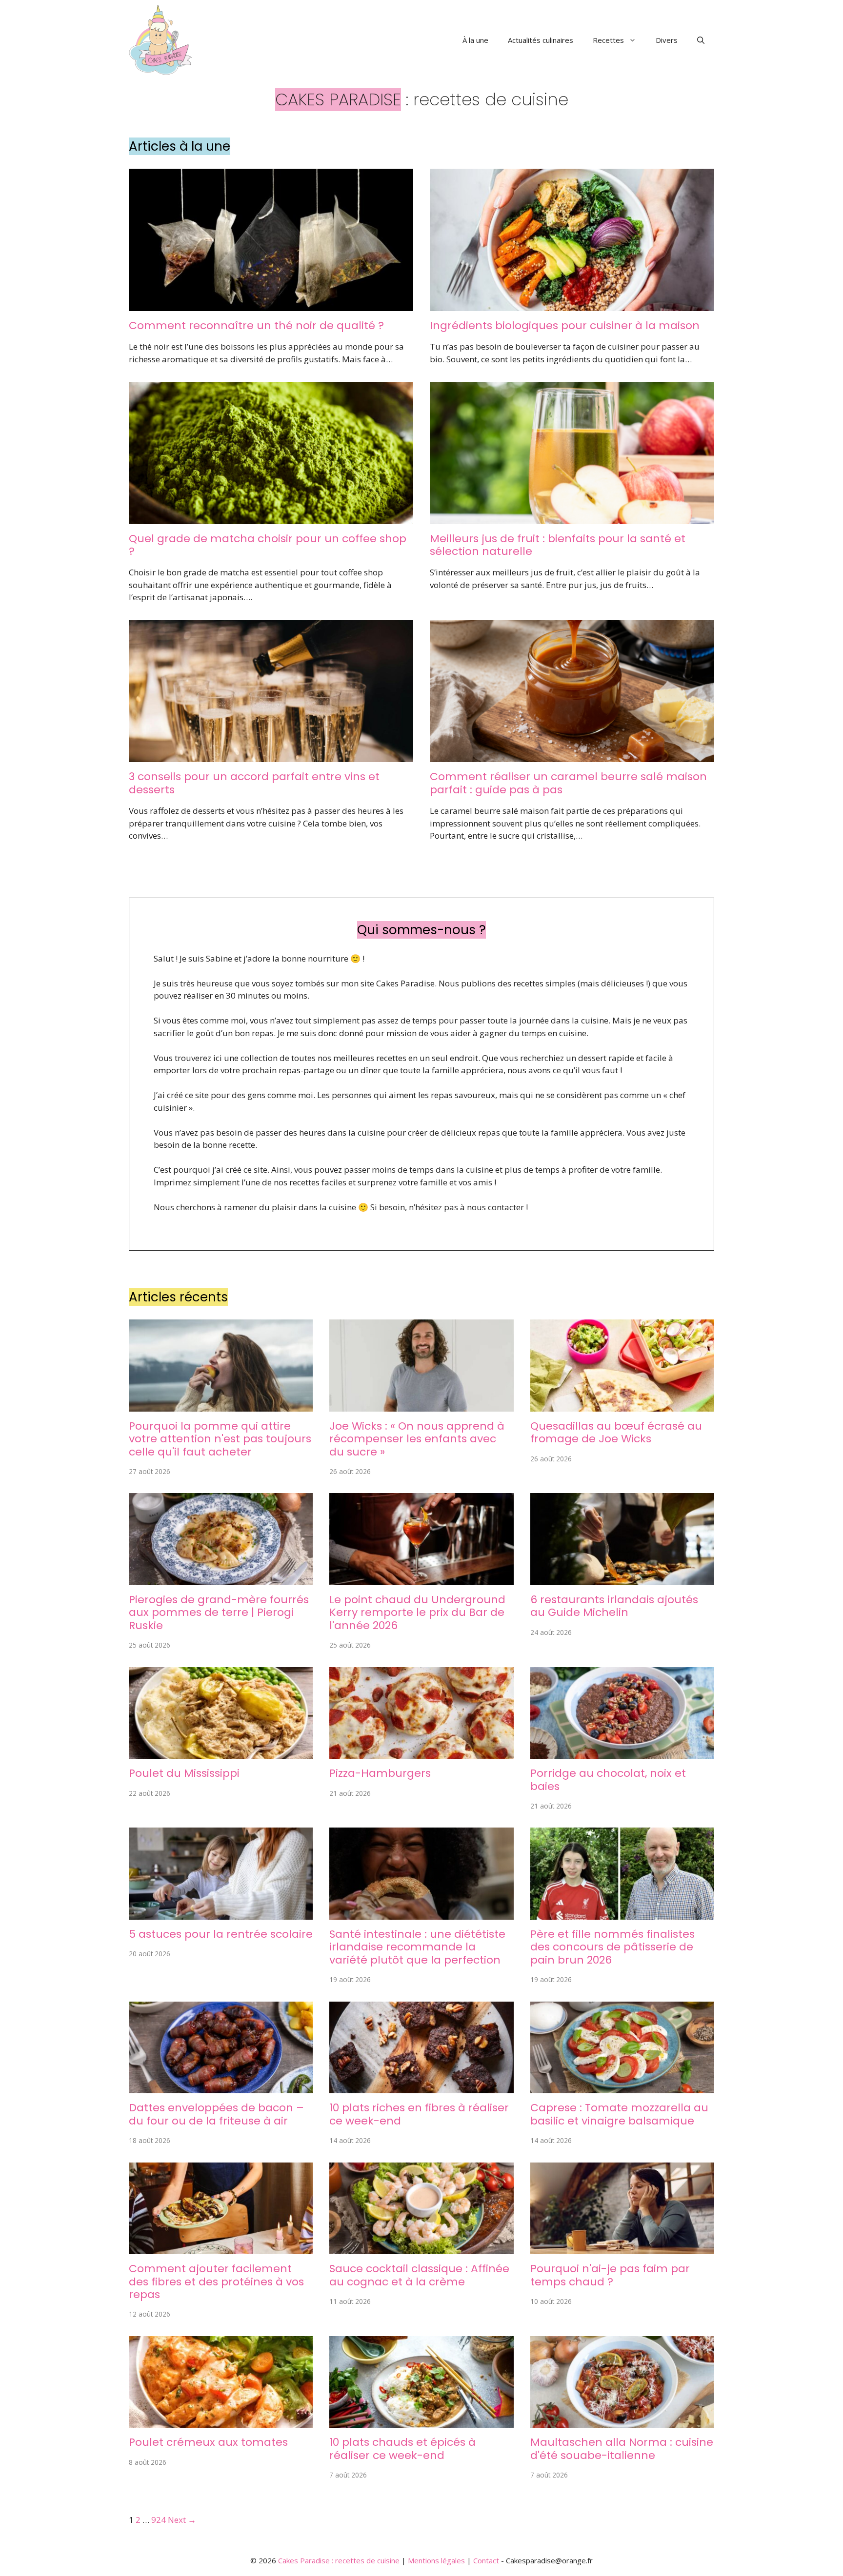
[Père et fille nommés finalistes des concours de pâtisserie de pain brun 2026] (622, 1914)
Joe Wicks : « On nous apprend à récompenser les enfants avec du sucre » (417, 1439)
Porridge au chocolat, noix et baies (608, 1780)
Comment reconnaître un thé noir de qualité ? (256, 325)
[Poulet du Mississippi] (221, 1753)
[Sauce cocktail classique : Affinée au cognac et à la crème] (421, 2248)
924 (159, 2520)
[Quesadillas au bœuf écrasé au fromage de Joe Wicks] (622, 1405)
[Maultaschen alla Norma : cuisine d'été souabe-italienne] (622, 2422)
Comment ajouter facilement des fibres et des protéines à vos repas (216, 2281)
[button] (701, 40)
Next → (182, 2520)
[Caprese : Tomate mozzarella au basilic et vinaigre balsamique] (622, 2087)
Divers (667, 40)
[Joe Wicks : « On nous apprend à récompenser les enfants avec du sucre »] (421, 1405)
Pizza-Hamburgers (380, 1773)
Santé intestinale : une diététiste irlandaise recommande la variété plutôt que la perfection (417, 1947)
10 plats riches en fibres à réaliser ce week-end (419, 2114)
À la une (475, 40)
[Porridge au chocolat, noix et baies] (622, 1753)
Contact (486, 2560)
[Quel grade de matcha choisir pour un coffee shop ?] (271, 518)
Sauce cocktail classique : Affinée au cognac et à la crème (419, 2275)
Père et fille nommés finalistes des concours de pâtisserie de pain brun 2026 (612, 1947)
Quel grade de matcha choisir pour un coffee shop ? (268, 545)
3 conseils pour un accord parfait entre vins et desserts (254, 783)
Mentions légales (436, 2560)
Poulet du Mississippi (184, 1773)
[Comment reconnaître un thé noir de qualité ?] (271, 305)
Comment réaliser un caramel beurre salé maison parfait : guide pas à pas (568, 783)
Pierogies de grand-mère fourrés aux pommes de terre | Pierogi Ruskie (219, 1612)
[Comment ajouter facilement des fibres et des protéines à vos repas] (221, 2248)
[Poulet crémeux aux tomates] (221, 2422)
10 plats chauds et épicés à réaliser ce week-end (402, 2448)
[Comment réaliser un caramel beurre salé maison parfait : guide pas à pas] (572, 756)
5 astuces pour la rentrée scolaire (221, 1934)
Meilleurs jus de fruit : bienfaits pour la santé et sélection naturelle (558, 545)
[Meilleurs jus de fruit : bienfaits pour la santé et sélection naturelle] (572, 518)
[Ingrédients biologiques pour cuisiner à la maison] (572, 305)
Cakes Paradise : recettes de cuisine (339, 2560)
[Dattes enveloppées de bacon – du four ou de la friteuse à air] (221, 2087)
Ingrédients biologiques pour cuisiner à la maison (565, 325)
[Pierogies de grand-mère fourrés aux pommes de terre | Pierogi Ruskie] (221, 1579)
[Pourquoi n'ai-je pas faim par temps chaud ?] (622, 2248)
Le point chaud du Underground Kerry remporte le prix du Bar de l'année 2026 (417, 1612)
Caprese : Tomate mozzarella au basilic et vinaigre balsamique (619, 2114)
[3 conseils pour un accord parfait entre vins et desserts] (271, 756)
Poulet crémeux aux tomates (208, 2442)
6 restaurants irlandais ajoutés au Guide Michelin (614, 1606)
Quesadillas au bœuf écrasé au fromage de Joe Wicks (616, 1432)
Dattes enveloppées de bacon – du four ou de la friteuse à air (216, 2114)
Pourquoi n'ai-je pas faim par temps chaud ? (610, 2275)
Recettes (608, 40)
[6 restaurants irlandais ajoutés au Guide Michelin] (622, 1579)
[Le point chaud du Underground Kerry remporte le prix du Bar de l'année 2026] (421, 1579)
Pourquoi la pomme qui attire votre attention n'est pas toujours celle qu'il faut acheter (220, 1439)
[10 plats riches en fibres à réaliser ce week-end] (421, 2087)
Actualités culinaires (541, 40)
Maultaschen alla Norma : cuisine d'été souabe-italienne (622, 2448)
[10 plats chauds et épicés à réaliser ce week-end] (421, 2422)
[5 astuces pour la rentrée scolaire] (221, 1914)
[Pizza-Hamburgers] (421, 1753)
